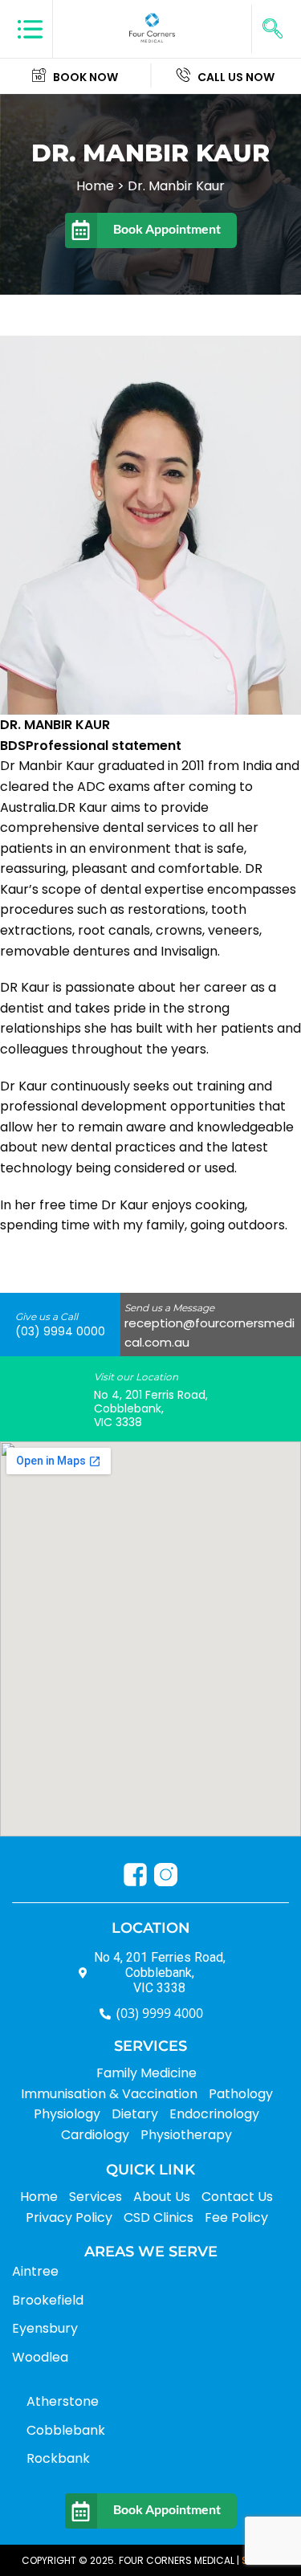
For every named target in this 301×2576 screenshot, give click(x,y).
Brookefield (48, 2300)
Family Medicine (146, 2073)
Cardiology (95, 2135)
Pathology (241, 2094)
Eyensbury (45, 2328)
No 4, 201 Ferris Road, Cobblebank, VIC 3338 (151, 1408)
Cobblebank (66, 2430)
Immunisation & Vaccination (109, 2094)
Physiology (67, 2114)
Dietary (135, 2114)
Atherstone (63, 2401)
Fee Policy (236, 2217)
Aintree (35, 2271)
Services (96, 2197)
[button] (272, 29)
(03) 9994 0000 (60, 1331)
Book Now (85, 77)
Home (39, 2197)
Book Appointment (167, 228)
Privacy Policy (69, 2217)
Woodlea (40, 2357)
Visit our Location (136, 1377)
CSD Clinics (159, 2217)
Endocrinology (214, 2114)
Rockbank (58, 2458)
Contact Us (237, 2197)
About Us (162, 2197)
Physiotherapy (186, 2135)
